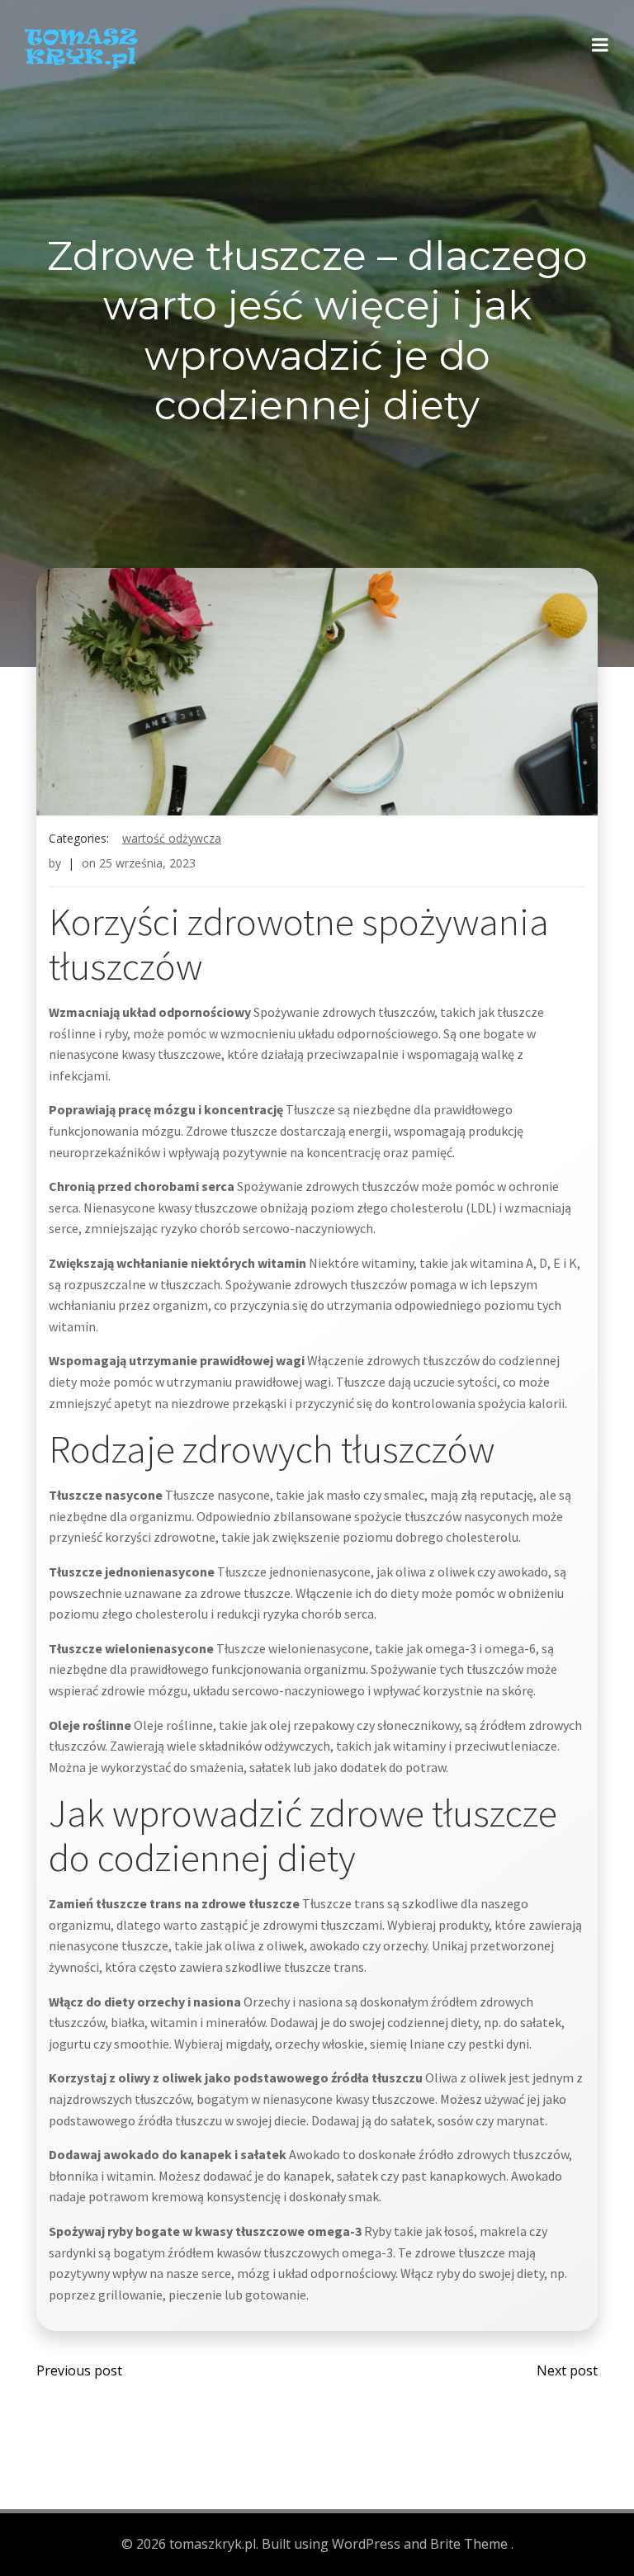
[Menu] (600, 45)
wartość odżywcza (172, 838)
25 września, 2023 (147, 863)
